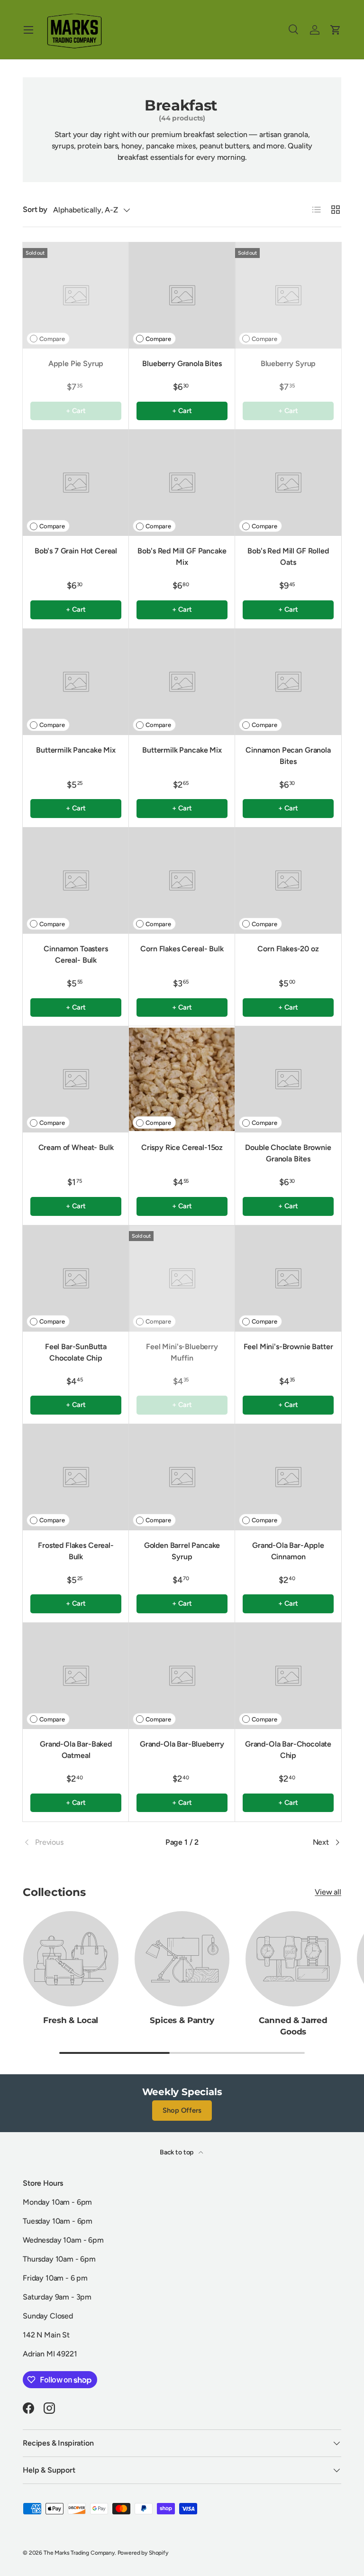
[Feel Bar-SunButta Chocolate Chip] (76, 1279)
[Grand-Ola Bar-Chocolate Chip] (288, 1676)
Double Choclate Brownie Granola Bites (288, 1153)
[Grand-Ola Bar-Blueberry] (182, 1676)
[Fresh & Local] (71, 1959)
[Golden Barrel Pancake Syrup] (182, 1477)
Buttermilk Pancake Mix (76, 750)
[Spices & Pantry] (182, 1959)
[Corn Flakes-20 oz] (288, 881)
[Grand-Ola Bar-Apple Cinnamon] (288, 1477)
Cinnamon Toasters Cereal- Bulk (76, 954)
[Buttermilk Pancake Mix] (76, 682)
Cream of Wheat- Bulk (76, 1147)
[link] (76, 1842)
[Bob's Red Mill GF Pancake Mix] (182, 483)
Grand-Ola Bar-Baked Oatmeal (76, 1750)
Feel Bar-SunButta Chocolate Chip (76, 1352)
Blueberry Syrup (288, 363)
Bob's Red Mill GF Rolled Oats (288, 557)
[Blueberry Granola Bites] (182, 295)
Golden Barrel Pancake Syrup (182, 1551)
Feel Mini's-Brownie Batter (288, 1347)
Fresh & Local (71, 2020)
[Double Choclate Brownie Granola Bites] (288, 1079)
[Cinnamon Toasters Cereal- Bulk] (76, 881)
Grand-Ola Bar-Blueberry (182, 1744)
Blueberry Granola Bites (182, 363)
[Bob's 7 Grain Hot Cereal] (76, 483)
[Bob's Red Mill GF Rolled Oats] (288, 483)
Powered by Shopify (143, 2553)
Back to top (177, 2152)
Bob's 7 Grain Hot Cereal (76, 551)
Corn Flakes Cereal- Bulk (182, 949)
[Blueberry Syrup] (288, 295)
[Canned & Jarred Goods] (293, 1959)
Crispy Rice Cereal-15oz (182, 1147)
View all (328, 1892)
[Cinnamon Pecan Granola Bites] (288, 682)
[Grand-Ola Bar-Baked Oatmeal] (76, 1676)
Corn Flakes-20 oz (288, 949)
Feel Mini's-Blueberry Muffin (182, 1352)
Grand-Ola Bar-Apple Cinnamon (288, 1551)
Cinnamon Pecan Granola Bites (288, 756)
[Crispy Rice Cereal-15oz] (182, 1079)
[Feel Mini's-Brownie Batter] (288, 1279)
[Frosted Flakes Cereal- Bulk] (76, 1477)
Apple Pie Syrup (76, 363)
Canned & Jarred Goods (293, 2026)
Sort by (35, 209)
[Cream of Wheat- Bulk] (76, 1079)
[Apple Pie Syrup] (76, 295)
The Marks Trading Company (79, 2553)
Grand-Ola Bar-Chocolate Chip (288, 1750)
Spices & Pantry (182, 2020)
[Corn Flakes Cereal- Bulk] (182, 881)
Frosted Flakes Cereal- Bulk (76, 1551)
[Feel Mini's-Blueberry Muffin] (182, 1279)
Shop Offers (182, 2110)
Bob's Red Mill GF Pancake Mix (182, 557)
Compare (52, 339)
